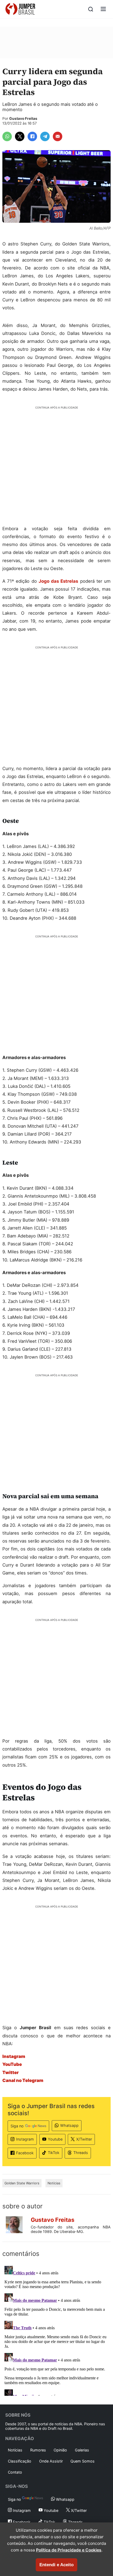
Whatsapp (69, 2125)
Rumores (38, 2450)
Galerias (82, 2450)
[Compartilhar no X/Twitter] (20, 136)
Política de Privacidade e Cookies (69, 2550)
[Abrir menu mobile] (103, 9)
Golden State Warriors (22, 2183)
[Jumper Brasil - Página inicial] (20, 9)
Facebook (25, 2153)
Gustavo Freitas (23, 118)
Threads (81, 2153)
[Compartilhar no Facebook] (32, 136)
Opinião (60, 2450)
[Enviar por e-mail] (58, 136)
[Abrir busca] (91, 9)
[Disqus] (56, 2330)
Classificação (20, 2461)
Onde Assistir (51, 2461)
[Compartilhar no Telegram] (45, 136)
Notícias (54, 2183)
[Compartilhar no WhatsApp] (7, 136)
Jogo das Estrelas (58, 581)
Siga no (17, 2126)
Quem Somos (83, 2461)
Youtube (55, 2139)
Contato (15, 2472)
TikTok (54, 2153)
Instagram (25, 2139)
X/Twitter (84, 2139)
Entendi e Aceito (56, 2565)
